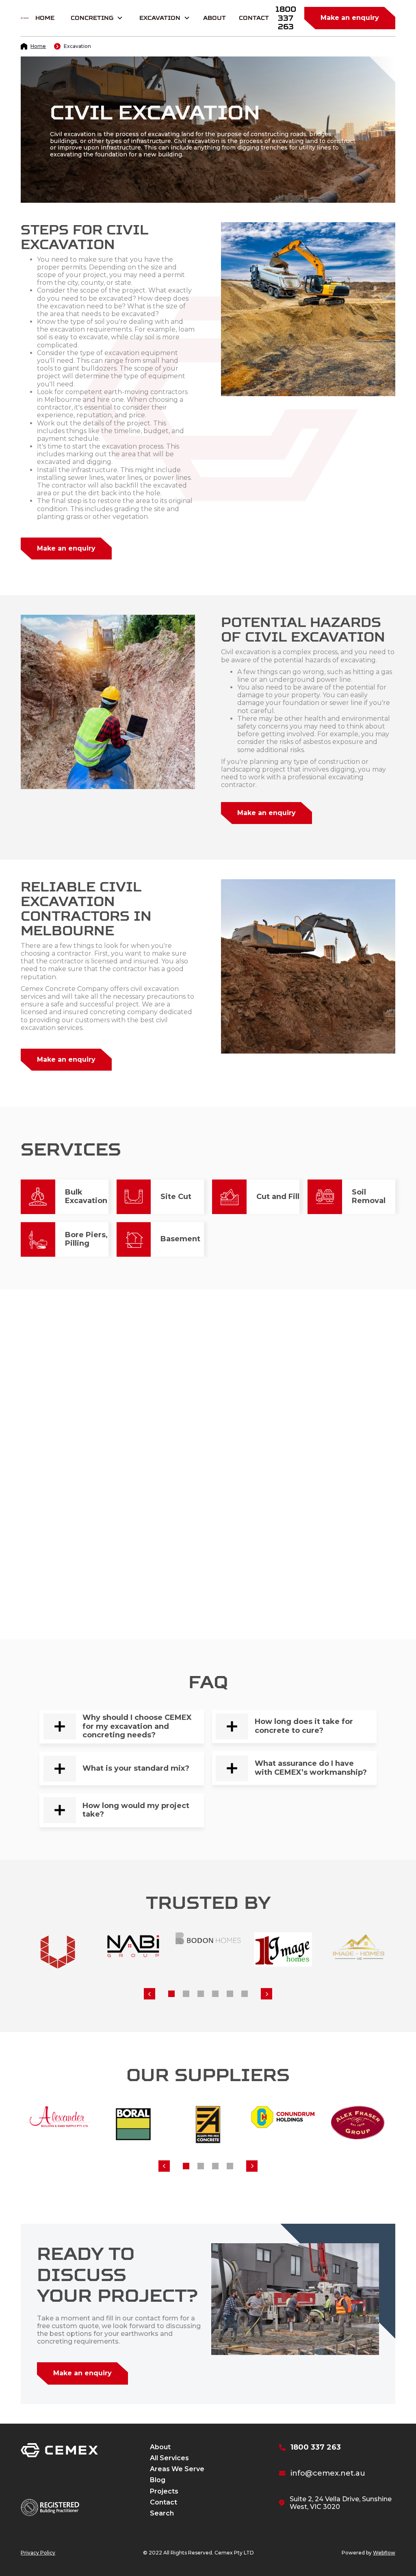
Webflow (384, 2553)
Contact (254, 18)
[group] (58, 2118)
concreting (108, 1012)
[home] (25, 18)
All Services (169, 2458)
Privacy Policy (38, 2553)
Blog (158, 2480)
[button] (95, 18)
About (214, 18)
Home (45, 18)
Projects (164, 2491)
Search (162, 2513)
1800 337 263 (286, 18)
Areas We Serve (177, 2469)
